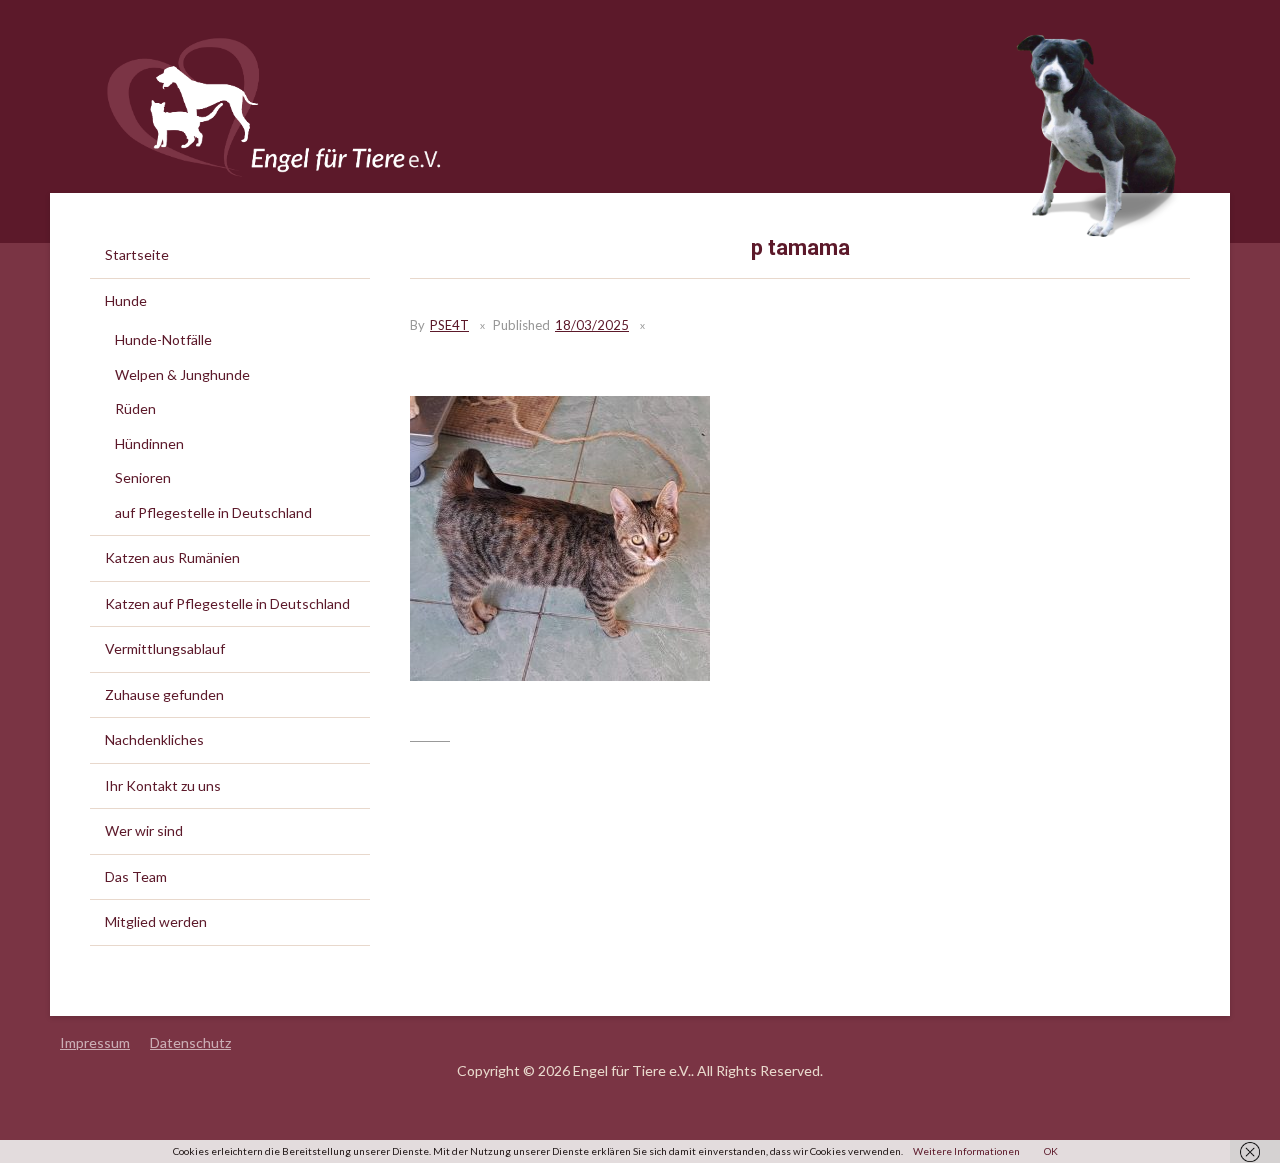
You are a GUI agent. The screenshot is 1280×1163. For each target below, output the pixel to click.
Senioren (143, 477)
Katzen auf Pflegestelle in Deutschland (227, 603)
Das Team (136, 876)
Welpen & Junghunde (182, 374)
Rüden (135, 408)
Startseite (137, 254)
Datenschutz (190, 1042)
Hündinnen (149, 443)
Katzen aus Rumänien (172, 557)
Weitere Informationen (966, 1151)
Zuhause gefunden (164, 694)
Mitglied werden (156, 921)
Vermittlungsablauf (165, 648)
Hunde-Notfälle (163, 339)
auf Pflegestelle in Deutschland (213, 512)
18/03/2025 (592, 325)
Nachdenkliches (154, 739)
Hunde (126, 300)
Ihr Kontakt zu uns (163, 785)
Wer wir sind (144, 830)
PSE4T (449, 325)
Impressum (95, 1042)
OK (1051, 1151)
